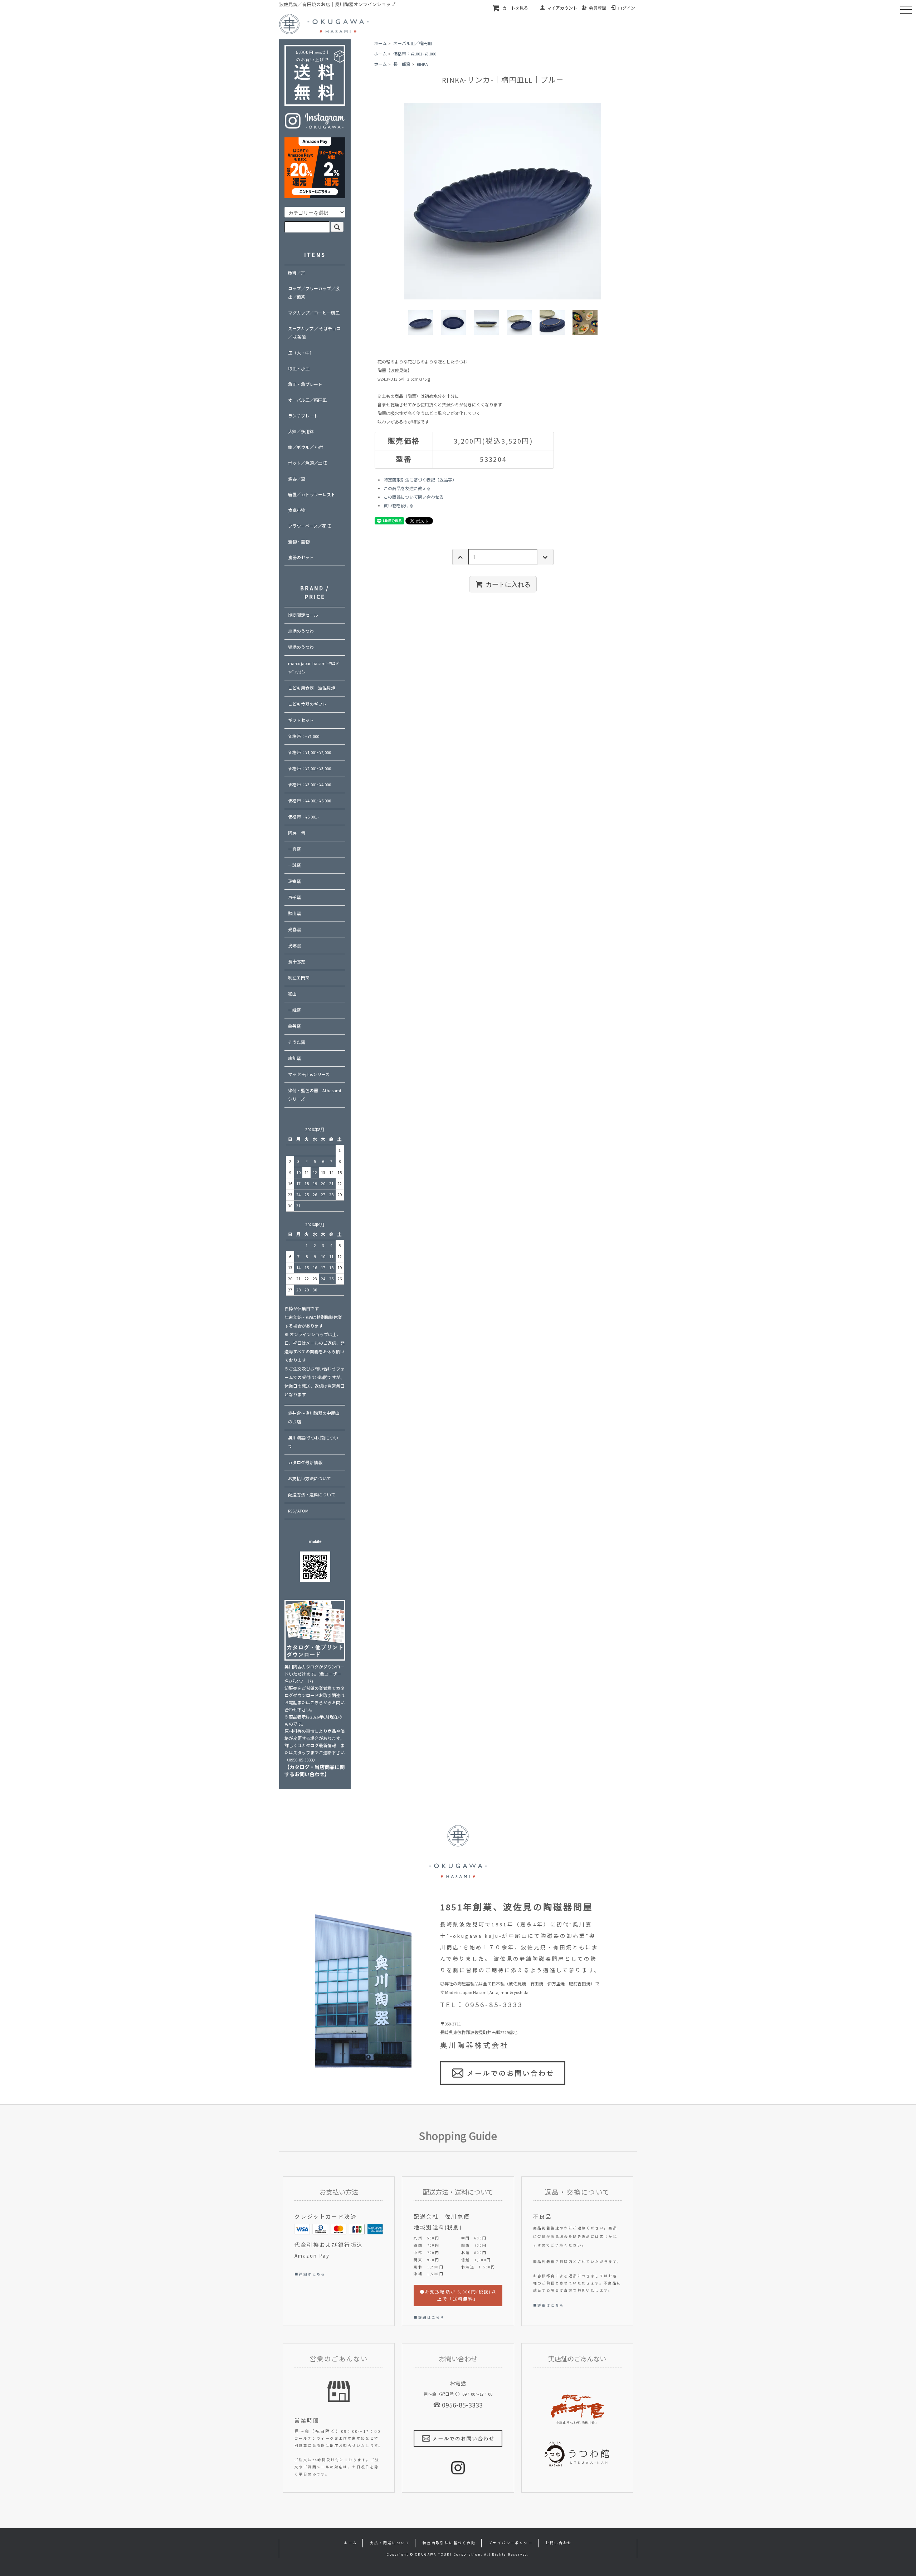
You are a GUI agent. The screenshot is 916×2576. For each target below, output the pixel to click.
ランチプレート (303, 416)
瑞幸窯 (294, 881)
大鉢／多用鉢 (301, 432)
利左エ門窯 (299, 978)
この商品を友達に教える (407, 488)
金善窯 (294, 1026)
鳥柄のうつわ (301, 631)
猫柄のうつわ (301, 647)
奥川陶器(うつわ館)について (313, 1442)
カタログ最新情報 (305, 1463)
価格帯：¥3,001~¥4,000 (310, 785)
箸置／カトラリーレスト (312, 495)
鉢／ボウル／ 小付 (306, 447)
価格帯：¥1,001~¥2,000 (310, 752)
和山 (292, 994)
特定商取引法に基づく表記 (449, 2543)
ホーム (380, 43)
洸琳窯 (294, 946)
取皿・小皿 (299, 369)
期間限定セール (303, 615)
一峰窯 (294, 1010)
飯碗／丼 (297, 273)
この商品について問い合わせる (414, 497)
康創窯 (294, 1058)
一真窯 (294, 849)
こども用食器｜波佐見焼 (312, 688)
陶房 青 (297, 833)
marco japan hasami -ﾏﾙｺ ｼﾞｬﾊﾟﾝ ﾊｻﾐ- (314, 668)
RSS (291, 1511)
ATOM (303, 1511)
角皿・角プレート (305, 384)
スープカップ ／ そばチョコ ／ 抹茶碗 (314, 333)
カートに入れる (508, 584)
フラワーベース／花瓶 (309, 526)
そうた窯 (297, 1042)
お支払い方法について (310, 1479)
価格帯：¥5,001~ (304, 817)
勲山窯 (294, 913)
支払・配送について (390, 2543)
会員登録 (598, 8)
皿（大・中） (301, 353)
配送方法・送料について (312, 1495)
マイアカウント (562, 8)
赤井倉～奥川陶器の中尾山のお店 (314, 1417)
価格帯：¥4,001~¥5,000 (310, 801)
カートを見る (515, 8)
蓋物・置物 (299, 542)
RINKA (422, 64)
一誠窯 (294, 865)
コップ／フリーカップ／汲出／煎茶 (314, 293)
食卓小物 (297, 510)
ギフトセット (301, 720)
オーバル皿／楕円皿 (413, 43)
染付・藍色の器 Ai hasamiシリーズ (315, 1095)
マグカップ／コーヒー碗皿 (314, 313)
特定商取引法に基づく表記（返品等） (420, 480)
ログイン (627, 8)
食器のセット (301, 558)
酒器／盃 (297, 479)
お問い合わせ (559, 2543)
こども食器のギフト (307, 704)
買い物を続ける (399, 506)
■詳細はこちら (310, 2274)
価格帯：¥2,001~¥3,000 (415, 54)
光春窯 (294, 930)
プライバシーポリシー (511, 2543)
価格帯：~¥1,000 (304, 736)
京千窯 (294, 897)
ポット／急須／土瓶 (307, 463)
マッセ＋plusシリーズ (309, 1074)
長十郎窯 (402, 64)
